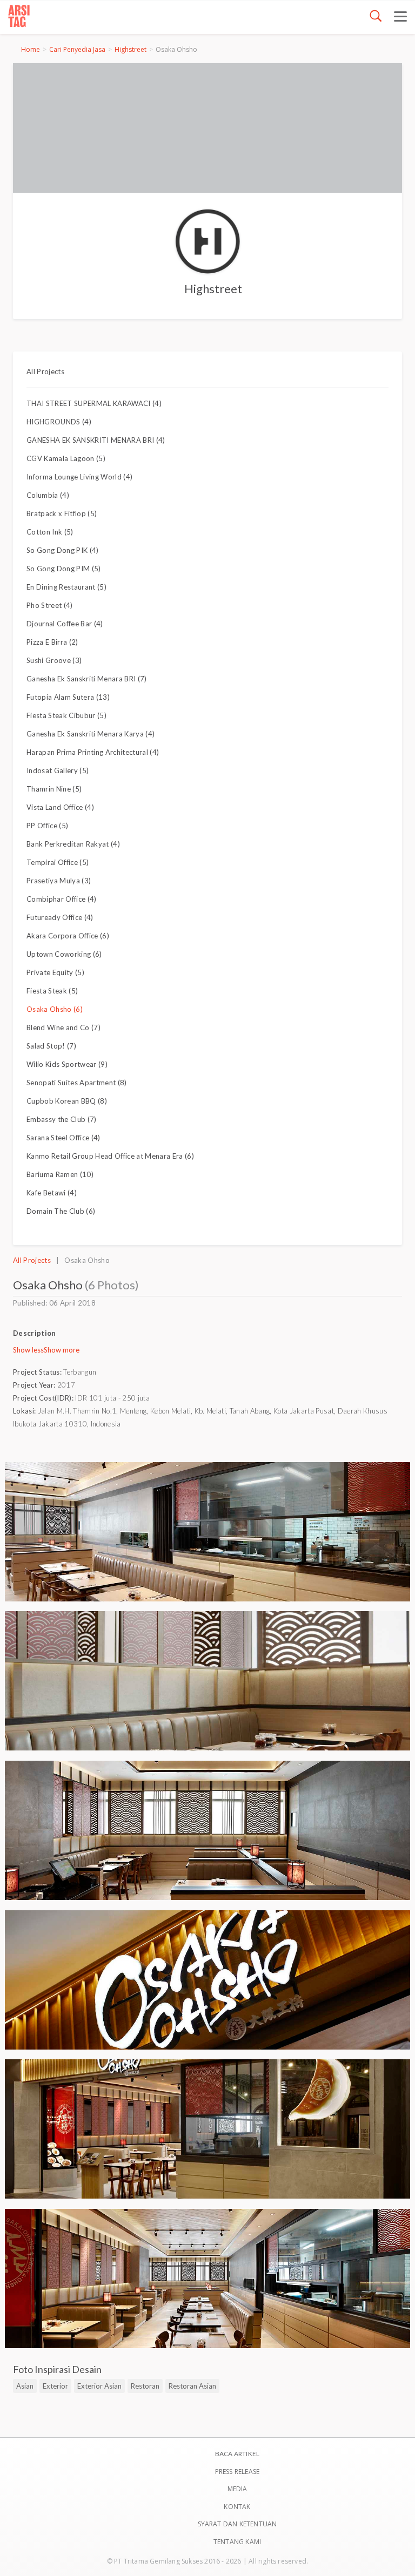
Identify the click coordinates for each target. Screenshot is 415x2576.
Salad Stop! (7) (51, 1046)
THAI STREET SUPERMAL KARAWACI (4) (94, 403)
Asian (25, 2386)
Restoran (145, 2386)
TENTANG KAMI (237, 2542)
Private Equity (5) (55, 972)
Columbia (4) (48, 495)
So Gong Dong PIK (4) (63, 550)
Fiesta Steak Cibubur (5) (66, 715)
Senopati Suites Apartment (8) (77, 1083)
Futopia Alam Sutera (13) (68, 697)
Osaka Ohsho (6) (55, 1009)
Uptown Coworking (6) (64, 954)
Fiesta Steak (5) (52, 991)
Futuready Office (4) (60, 917)
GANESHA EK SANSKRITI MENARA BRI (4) (96, 440)
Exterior (55, 2386)
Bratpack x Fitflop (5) (62, 513)
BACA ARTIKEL (237, 2454)
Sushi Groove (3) (54, 660)
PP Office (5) (47, 826)
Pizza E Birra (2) (52, 642)
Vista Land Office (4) (60, 807)
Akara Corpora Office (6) (68, 936)
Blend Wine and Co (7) (63, 1027)
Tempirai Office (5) (58, 862)
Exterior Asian (99, 2386)
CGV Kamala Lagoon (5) (66, 458)
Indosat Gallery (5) (58, 770)
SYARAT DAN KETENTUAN (237, 2524)
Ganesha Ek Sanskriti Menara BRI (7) (87, 679)
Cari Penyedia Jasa (77, 49)
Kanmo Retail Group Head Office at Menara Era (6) (110, 1156)
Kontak (237, 2507)
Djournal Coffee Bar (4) (65, 624)
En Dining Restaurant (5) (66, 587)
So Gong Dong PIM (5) (64, 569)
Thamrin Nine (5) (54, 789)
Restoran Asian (192, 2386)
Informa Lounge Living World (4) (79, 477)
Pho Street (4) (50, 605)
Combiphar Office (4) (62, 899)
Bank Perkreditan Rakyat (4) (73, 844)
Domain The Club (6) (61, 1211)
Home (31, 49)
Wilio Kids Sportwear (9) (67, 1064)
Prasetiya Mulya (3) (59, 881)
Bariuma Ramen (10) (60, 1174)
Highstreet (130, 49)
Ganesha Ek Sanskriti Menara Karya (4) (91, 734)
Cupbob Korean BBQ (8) (67, 1101)
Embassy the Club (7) (62, 1119)
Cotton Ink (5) (50, 532)
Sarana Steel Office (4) (63, 1138)
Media (237, 2489)
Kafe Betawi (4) (52, 1193)
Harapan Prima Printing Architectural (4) (93, 752)
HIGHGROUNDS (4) (59, 422)
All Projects (45, 371)
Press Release (237, 2472)
